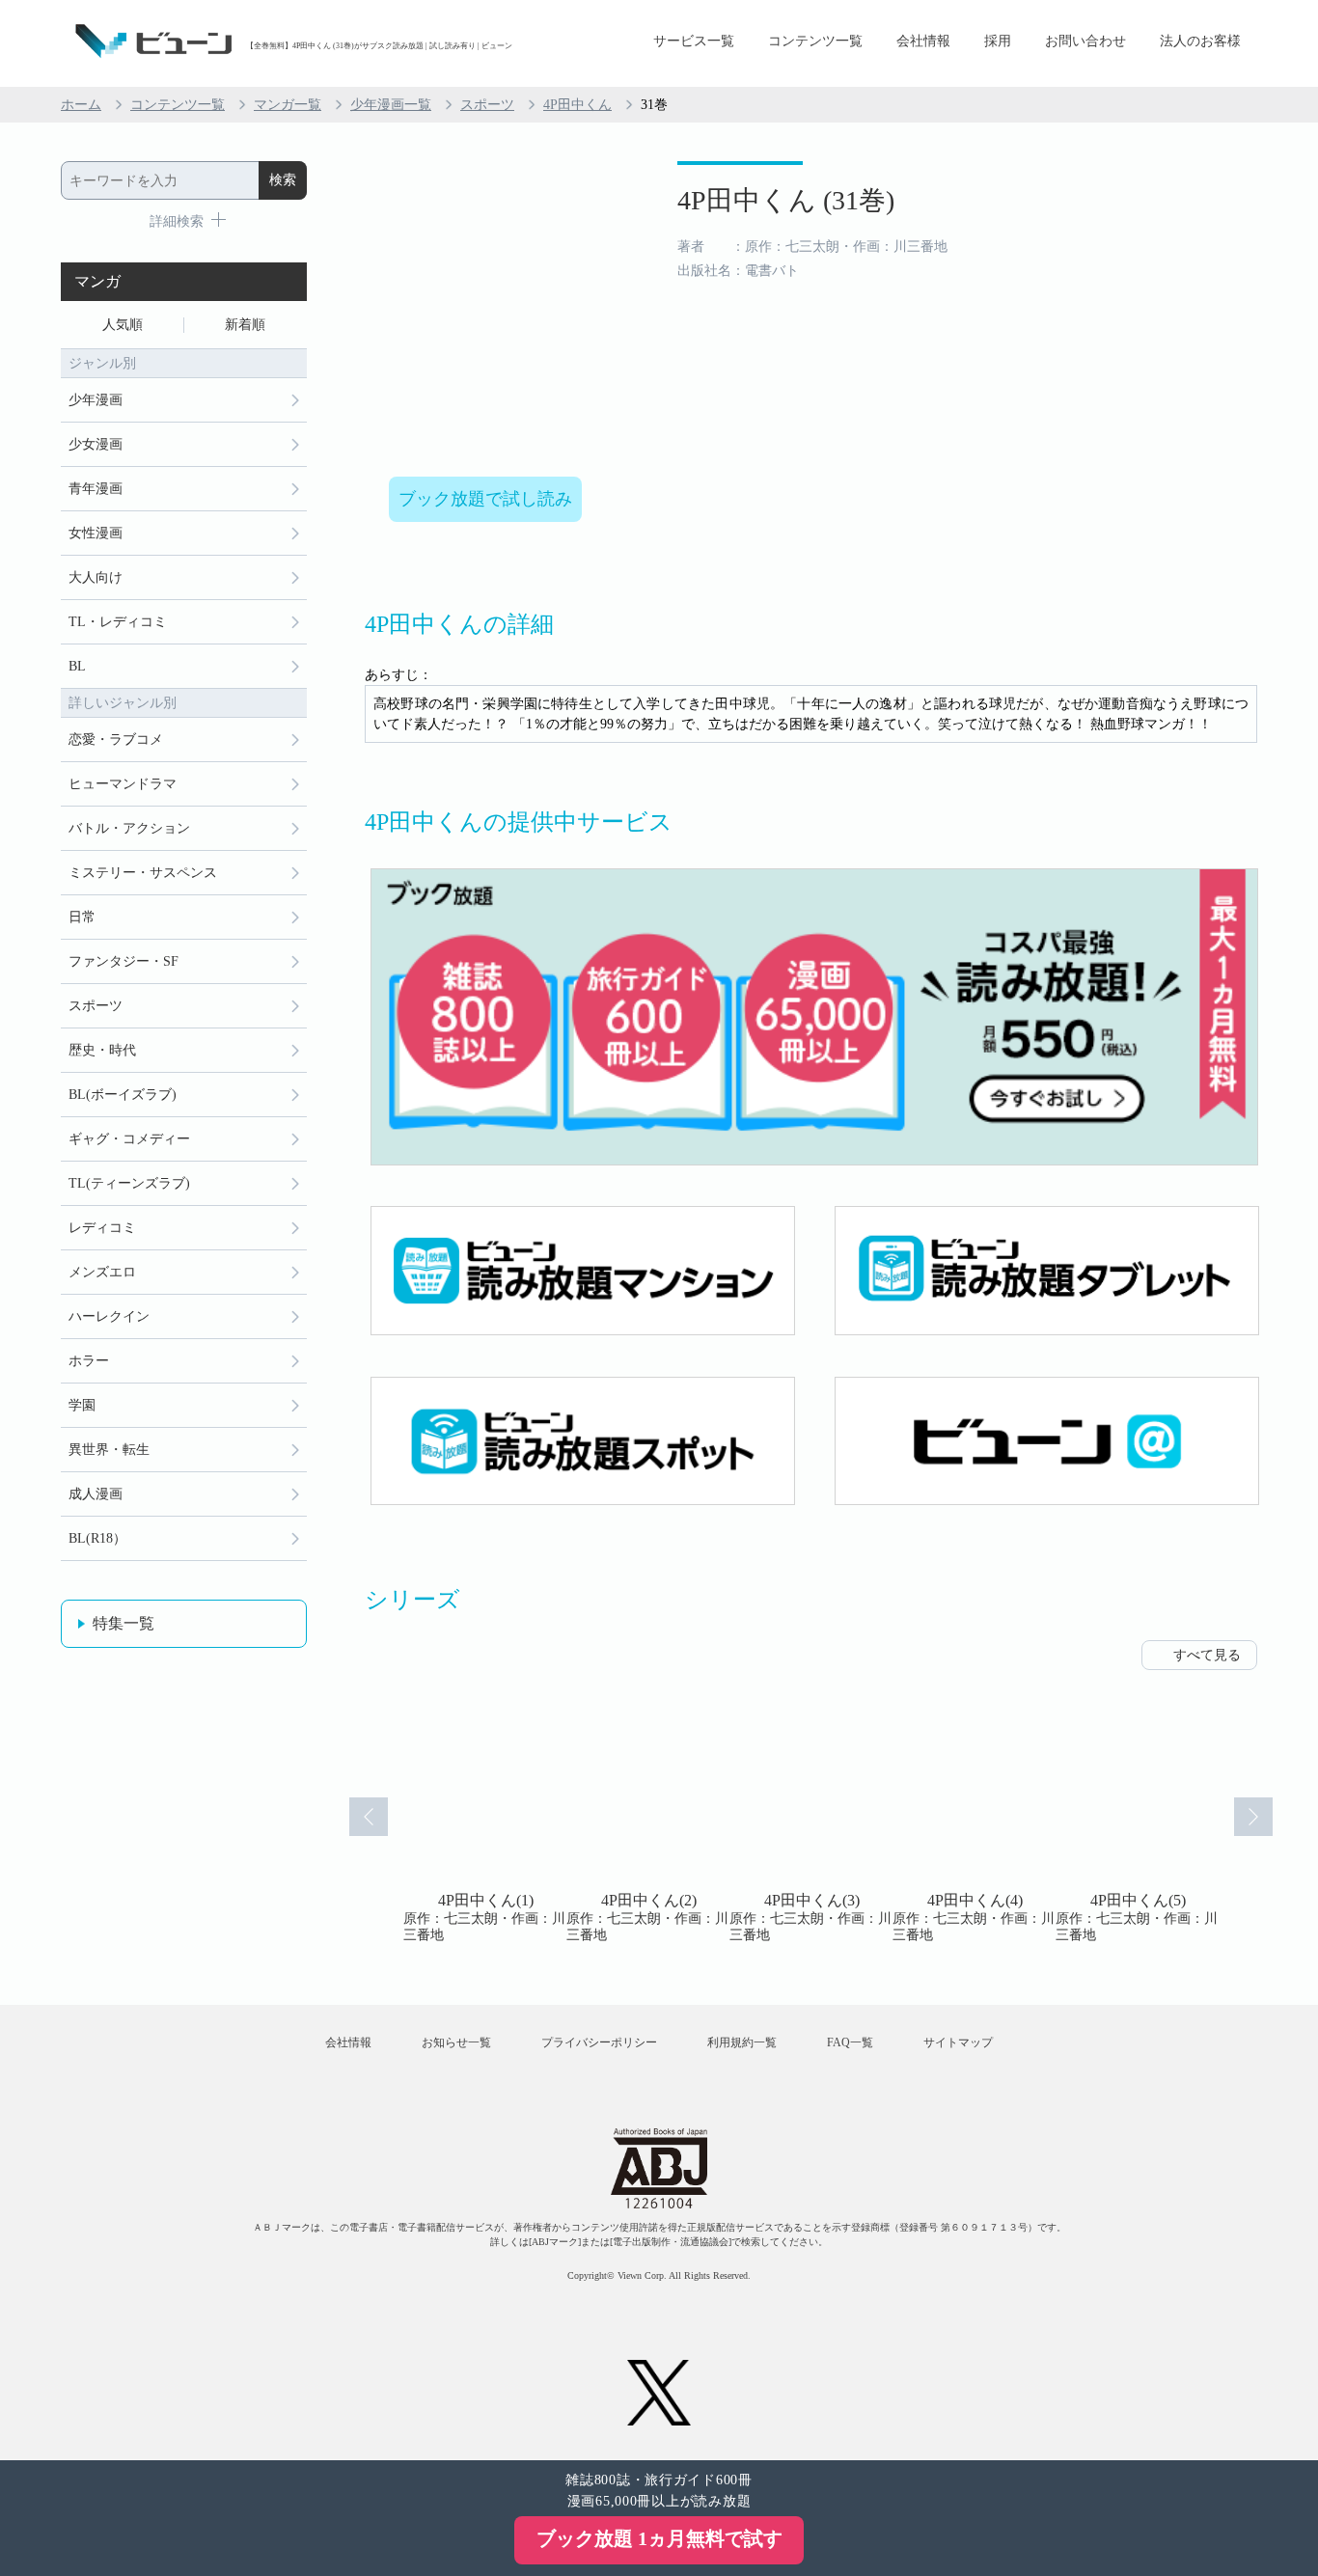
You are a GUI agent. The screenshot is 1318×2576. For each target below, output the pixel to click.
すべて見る (1207, 1655)
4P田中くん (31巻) (786, 200)
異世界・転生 (109, 1450)
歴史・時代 (102, 1050)
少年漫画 (96, 400)
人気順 (123, 325)
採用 (998, 41)
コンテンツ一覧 (815, 41)
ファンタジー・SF (124, 961)
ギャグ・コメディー (129, 1139)
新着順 (245, 325)
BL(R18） (97, 1538)
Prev (369, 1817)
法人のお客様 (1200, 41)
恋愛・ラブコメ (116, 740)
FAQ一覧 (850, 2042)
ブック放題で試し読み (485, 499)
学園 (82, 1405)
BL (77, 666)
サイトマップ (958, 2042)
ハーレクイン (109, 1316)
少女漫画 (96, 444)
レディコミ (102, 1228)
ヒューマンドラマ (123, 784)
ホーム (81, 105)
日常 (82, 917)
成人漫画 (96, 1494)
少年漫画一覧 (391, 105)
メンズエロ (102, 1272)
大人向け (96, 577)
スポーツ (487, 105)
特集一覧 (124, 1623)
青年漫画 (96, 489)
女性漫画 (96, 533)
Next (1253, 1817)
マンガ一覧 (288, 105)
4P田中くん (577, 105)
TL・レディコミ (118, 622)
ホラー (89, 1361)
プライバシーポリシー (599, 2042)
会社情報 (923, 41)
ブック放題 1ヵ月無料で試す (659, 2538)
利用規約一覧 (742, 2042)
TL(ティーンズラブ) (129, 1183)
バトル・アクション (129, 828)
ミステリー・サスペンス (143, 873)
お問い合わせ (1085, 41)
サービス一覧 (694, 41)
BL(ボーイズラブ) (123, 1095)
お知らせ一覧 (456, 2042)
